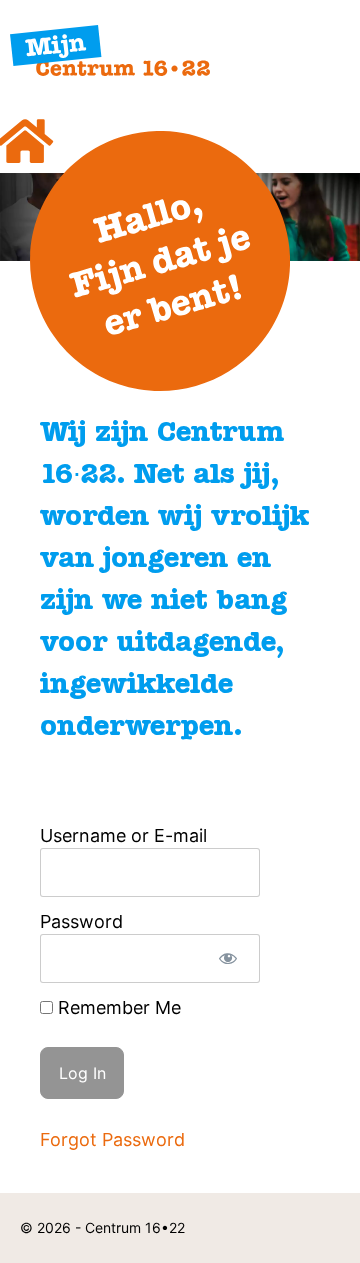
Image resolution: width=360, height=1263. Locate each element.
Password (81, 921)
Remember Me (117, 1008)
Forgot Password (112, 1139)
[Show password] (227, 958)
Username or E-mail (123, 835)
